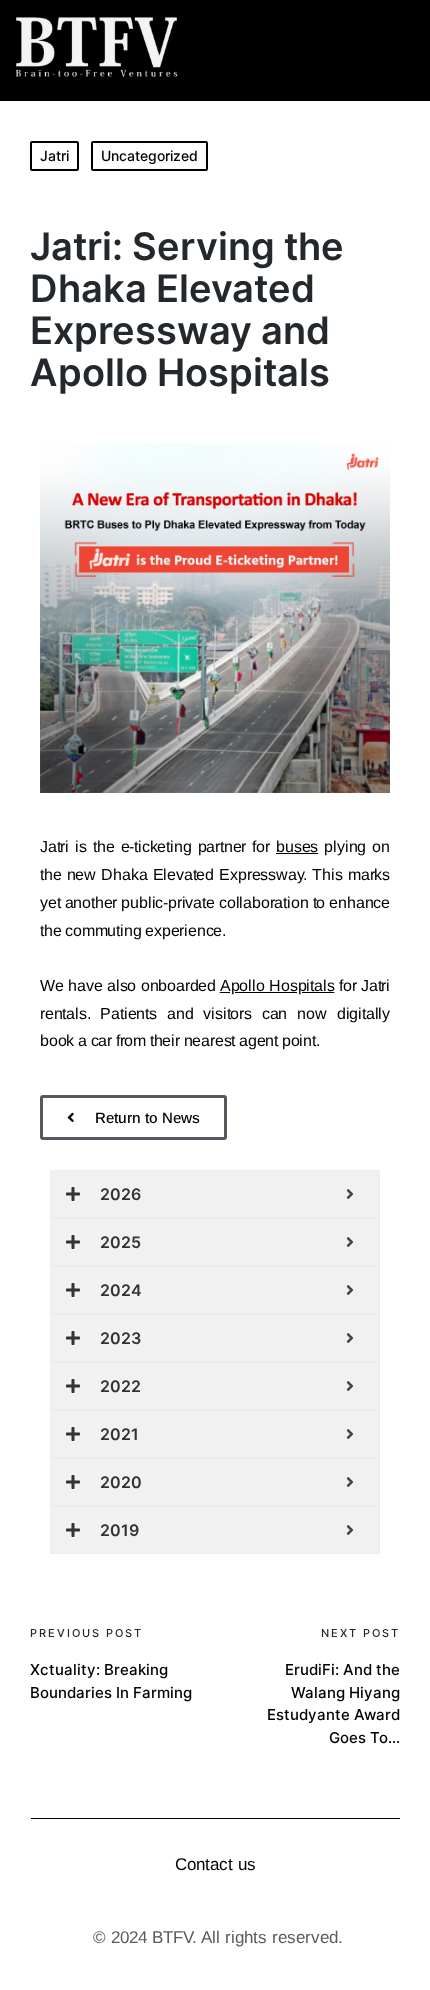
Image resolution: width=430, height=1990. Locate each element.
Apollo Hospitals (277, 985)
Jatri (54, 155)
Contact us (215, 1864)
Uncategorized (149, 155)
